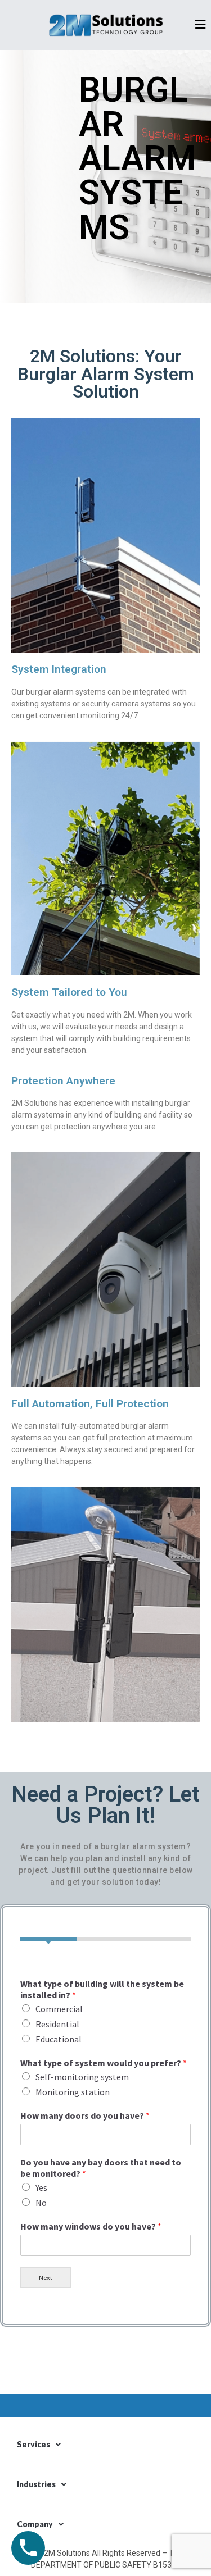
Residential (57, 2024)
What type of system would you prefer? (104, 2063)
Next (46, 2278)
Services (33, 2444)
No (41, 2203)
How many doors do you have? (85, 2115)
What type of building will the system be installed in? (102, 1989)
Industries (36, 2484)
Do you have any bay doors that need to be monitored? (101, 2168)
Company (35, 2524)
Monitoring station (73, 2092)
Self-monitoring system (82, 2077)
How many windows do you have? (91, 2226)
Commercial (59, 2009)
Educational (59, 2039)
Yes (41, 2187)
